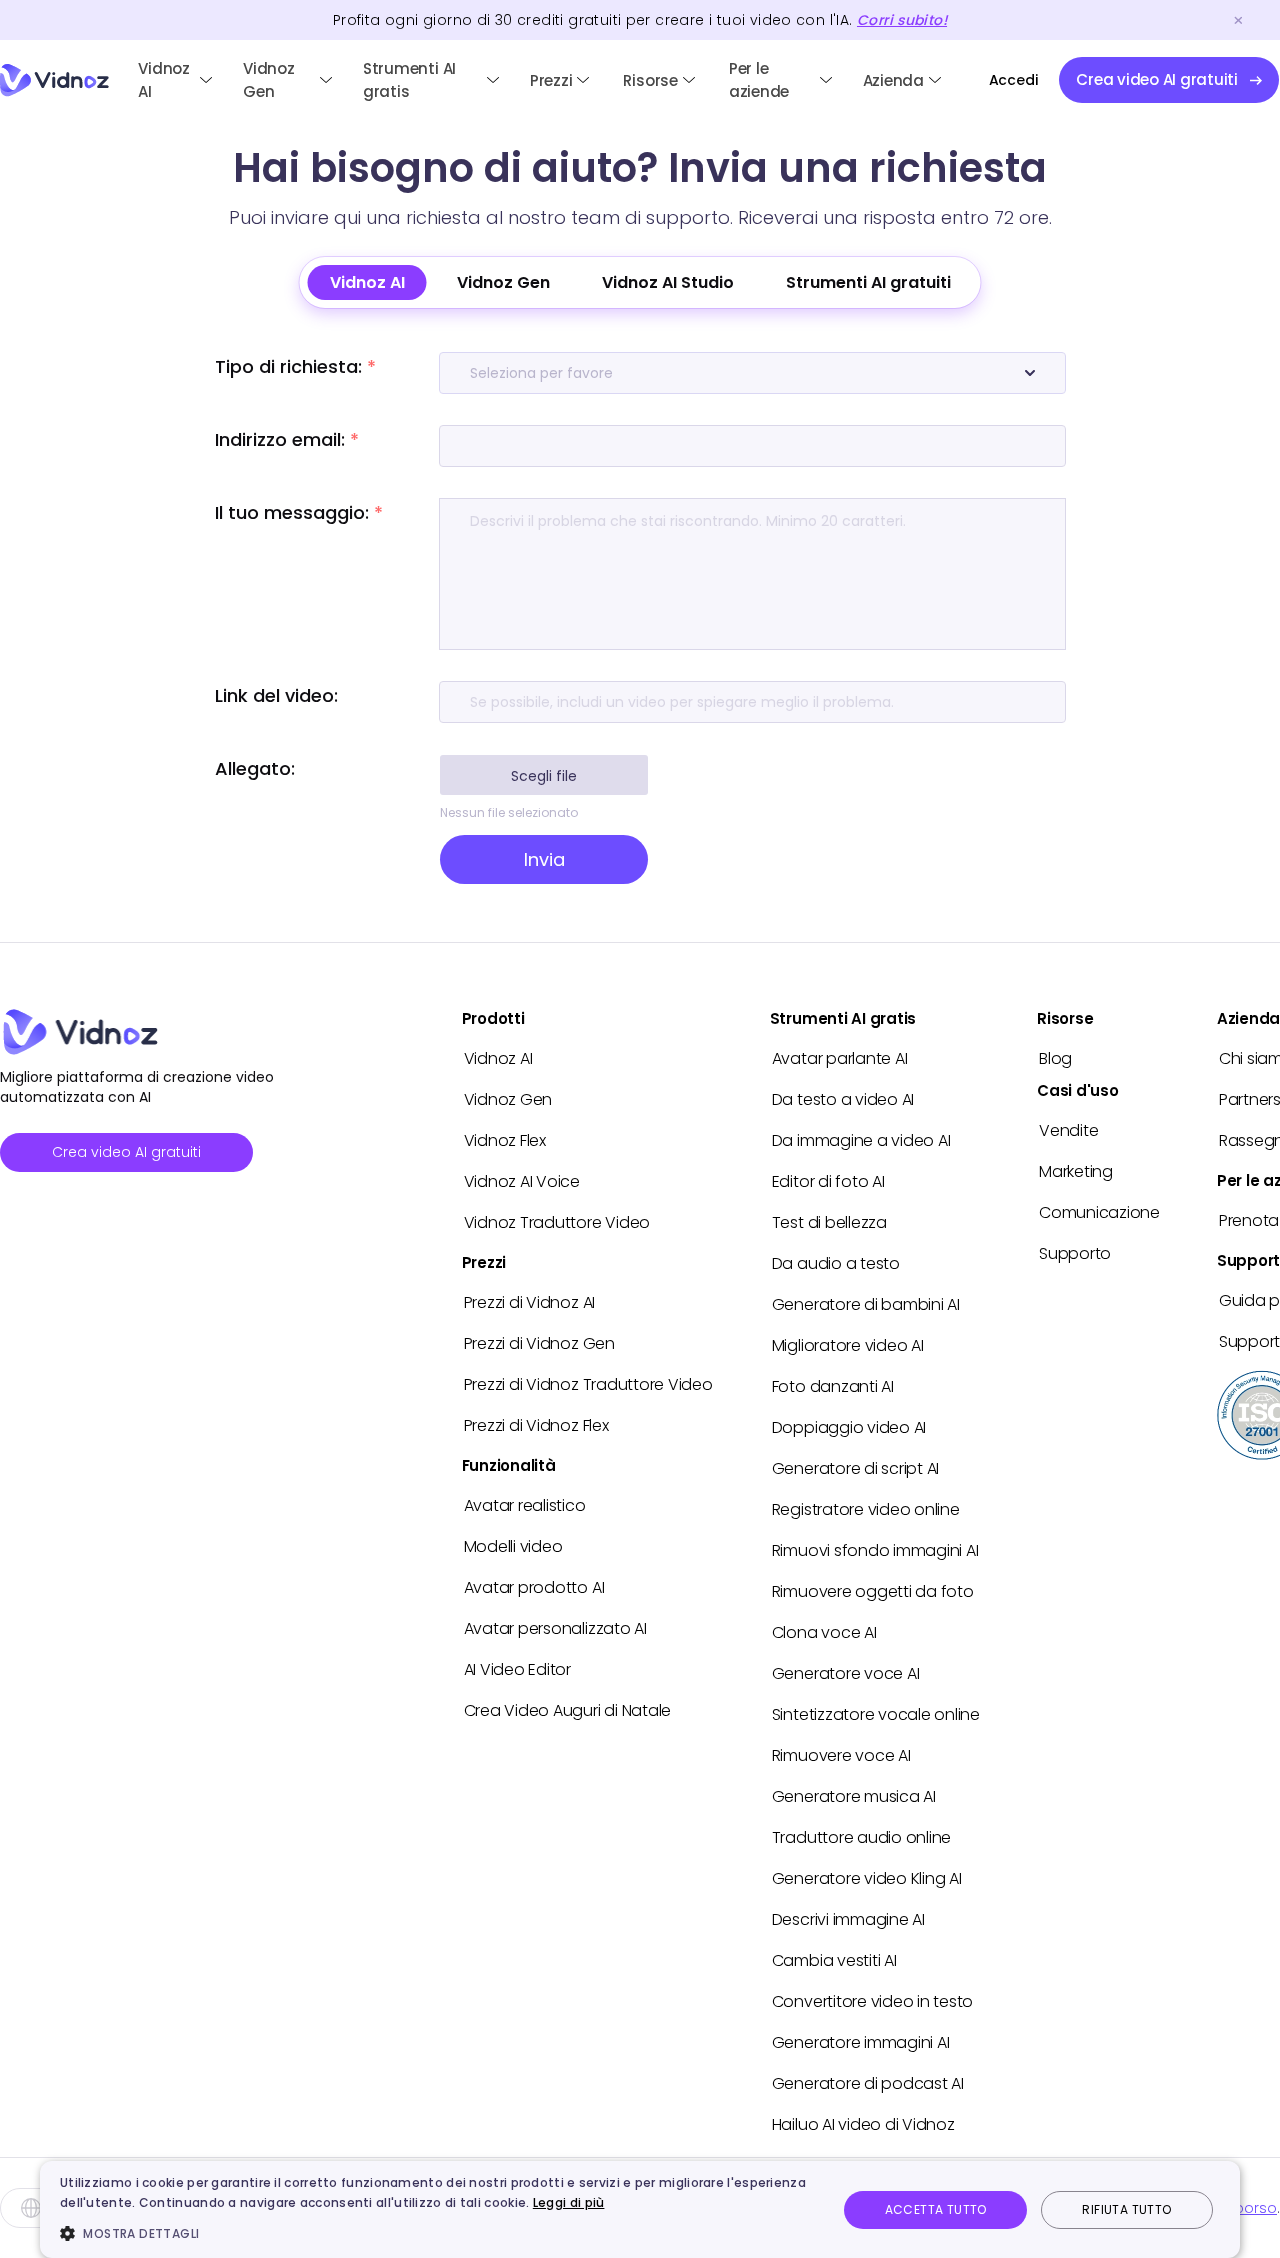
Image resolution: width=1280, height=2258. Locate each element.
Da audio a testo (836, 1263)
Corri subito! (902, 20)
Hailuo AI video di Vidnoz (863, 2124)
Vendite (1068, 1130)
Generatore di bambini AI (866, 1304)
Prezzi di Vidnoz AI (529, 1302)
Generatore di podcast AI (868, 2083)
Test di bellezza (829, 1222)
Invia (544, 859)
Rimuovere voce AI (841, 1755)
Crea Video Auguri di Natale (568, 1710)
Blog (1055, 1058)
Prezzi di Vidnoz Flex (536, 1425)
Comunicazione (1099, 1212)
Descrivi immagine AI (848, 1919)
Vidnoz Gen (269, 80)
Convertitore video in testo (873, 2001)
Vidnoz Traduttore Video (557, 1222)
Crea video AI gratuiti (126, 1152)
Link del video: (276, 695)
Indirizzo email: (287, 439)
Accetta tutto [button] (936, 2209)
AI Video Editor (517, 1669)
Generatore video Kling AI (867, 1878)
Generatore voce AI (846, 1673)
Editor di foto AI (828, 1181)
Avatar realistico (525, 1505)
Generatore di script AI (855, 1468)
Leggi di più (569, 2202)
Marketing (1076, 1171)
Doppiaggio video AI (849, 1427)
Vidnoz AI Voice (522, 1181)
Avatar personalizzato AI (555, 1628)
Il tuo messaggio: (299, 512)
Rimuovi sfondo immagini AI (875, 1550)
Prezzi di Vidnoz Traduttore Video (588, 1384)
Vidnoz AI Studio (668, 282)
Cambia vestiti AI (834, 1960)
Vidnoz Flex (505, 1140)
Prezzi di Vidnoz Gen (539, 1343)
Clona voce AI (824, 1632)
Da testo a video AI (843, 1099)
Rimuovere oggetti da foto (873, 1591)
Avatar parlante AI (840, 1058)
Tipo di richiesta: (295, 366)
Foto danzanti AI (833, 1386)
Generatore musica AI (854, 1796)
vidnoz (54, 80)
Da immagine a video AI (861, 1140)
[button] (437, 2233)
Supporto (1075, 1253)
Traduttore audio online (861, 1837)
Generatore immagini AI (861, 2042)
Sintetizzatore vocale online (876, 1714)
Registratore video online (866, 1509)
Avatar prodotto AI (534, 1587)
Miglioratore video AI (848, 1345)
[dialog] (640, 2209)
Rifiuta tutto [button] (1126, 2209)
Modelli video (513, 1546)
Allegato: (255, 768)
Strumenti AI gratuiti (868, 282)
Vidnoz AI (164, 80)
